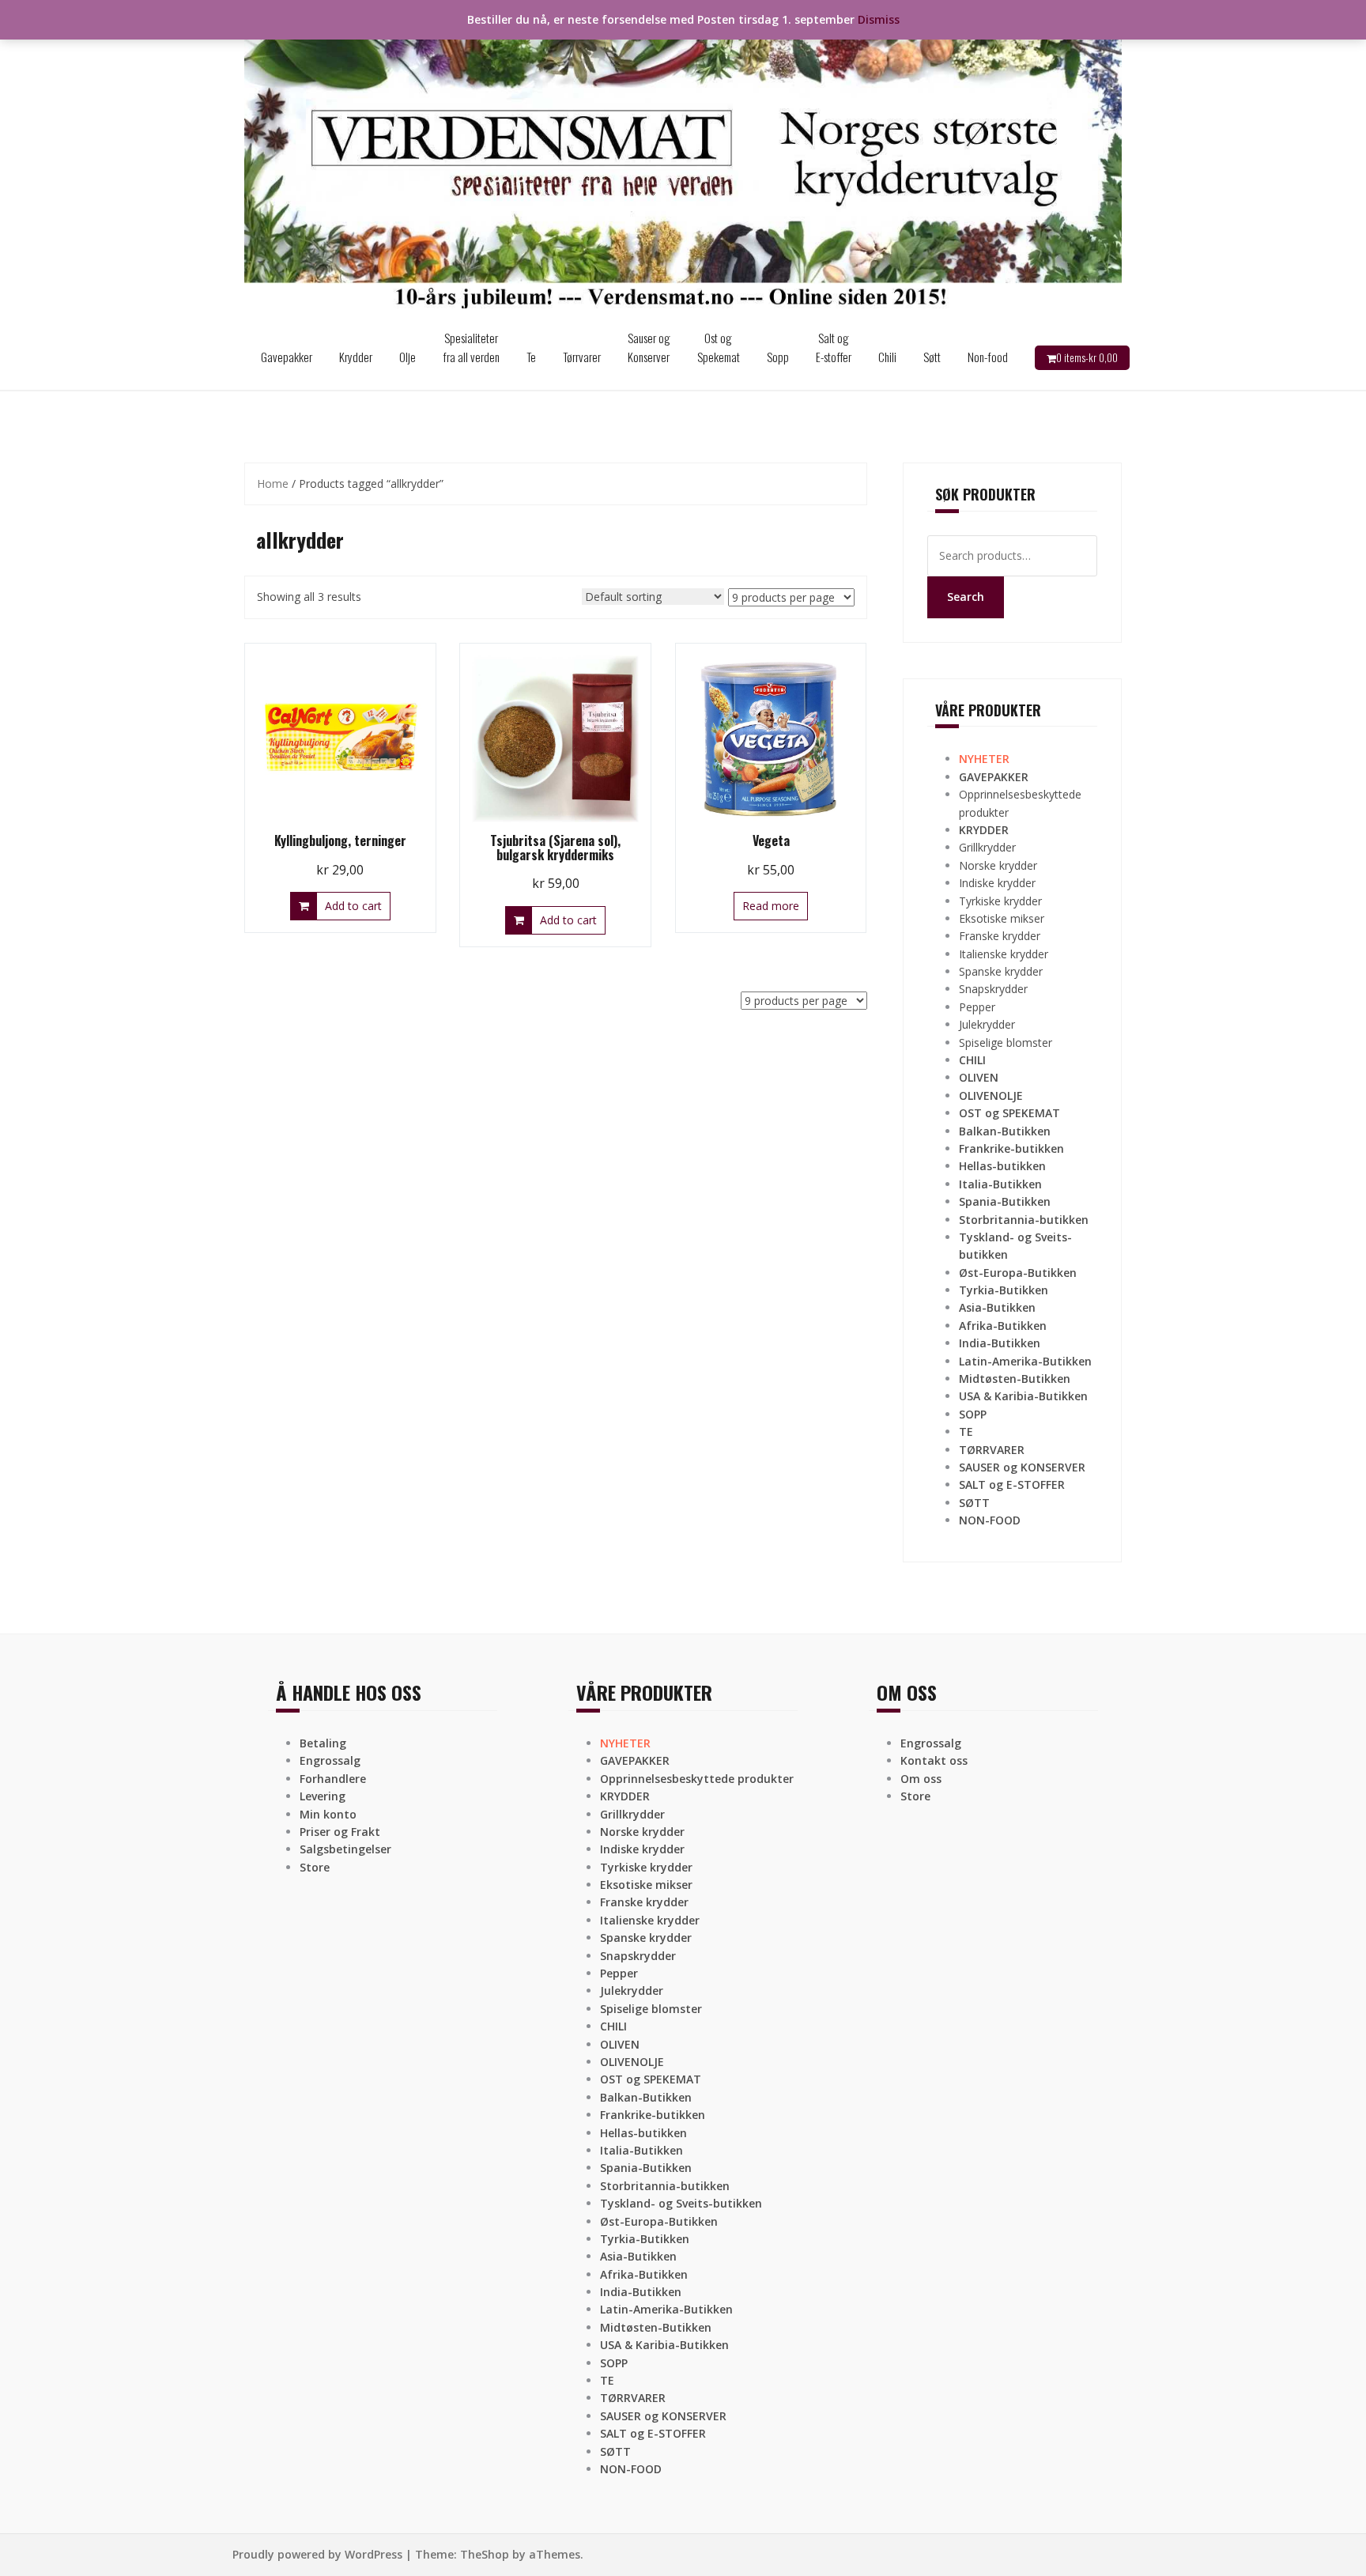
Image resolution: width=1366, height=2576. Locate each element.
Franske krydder (1000, 936)
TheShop (485, 2554)
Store (315, 1867)
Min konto (328, 1814)
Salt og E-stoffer (834, 347)
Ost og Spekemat (719, 347)
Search (966, 597)
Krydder (356, 357)
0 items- (1087, 357)
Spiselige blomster (1006, 1042)
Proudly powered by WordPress (317, 2554)
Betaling (323, 1743)
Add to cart (353, 906)
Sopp (778, 357)
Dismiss (879, 19)
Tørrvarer (582, 357)
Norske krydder (998, 865)
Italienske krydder (1004, 954)
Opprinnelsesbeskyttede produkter (697, 1779)
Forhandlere (333, 1779)
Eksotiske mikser (1002, 918)
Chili (887, 357)
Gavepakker (287, 357)
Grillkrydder (987, 847)
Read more (771, 906)
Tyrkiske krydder (1000, 901)
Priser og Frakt (340, 1832)
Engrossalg (330, 1760)
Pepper (977, 1007)
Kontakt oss (934, 1760)
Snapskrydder (993, 989)
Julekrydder (987, 1024)
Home (273, 483)
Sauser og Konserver (649, 347)
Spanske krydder (1001, 971)
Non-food (988, 357)
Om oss (921, 1779)
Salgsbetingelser (345, 1849)
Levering (323, 1796)
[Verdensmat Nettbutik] (683, 161)
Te (531, 357)
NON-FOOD (990, 1520)
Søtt (932, 357)
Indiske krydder (997, 883)
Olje (408, 357)
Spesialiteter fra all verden (471, 347)
